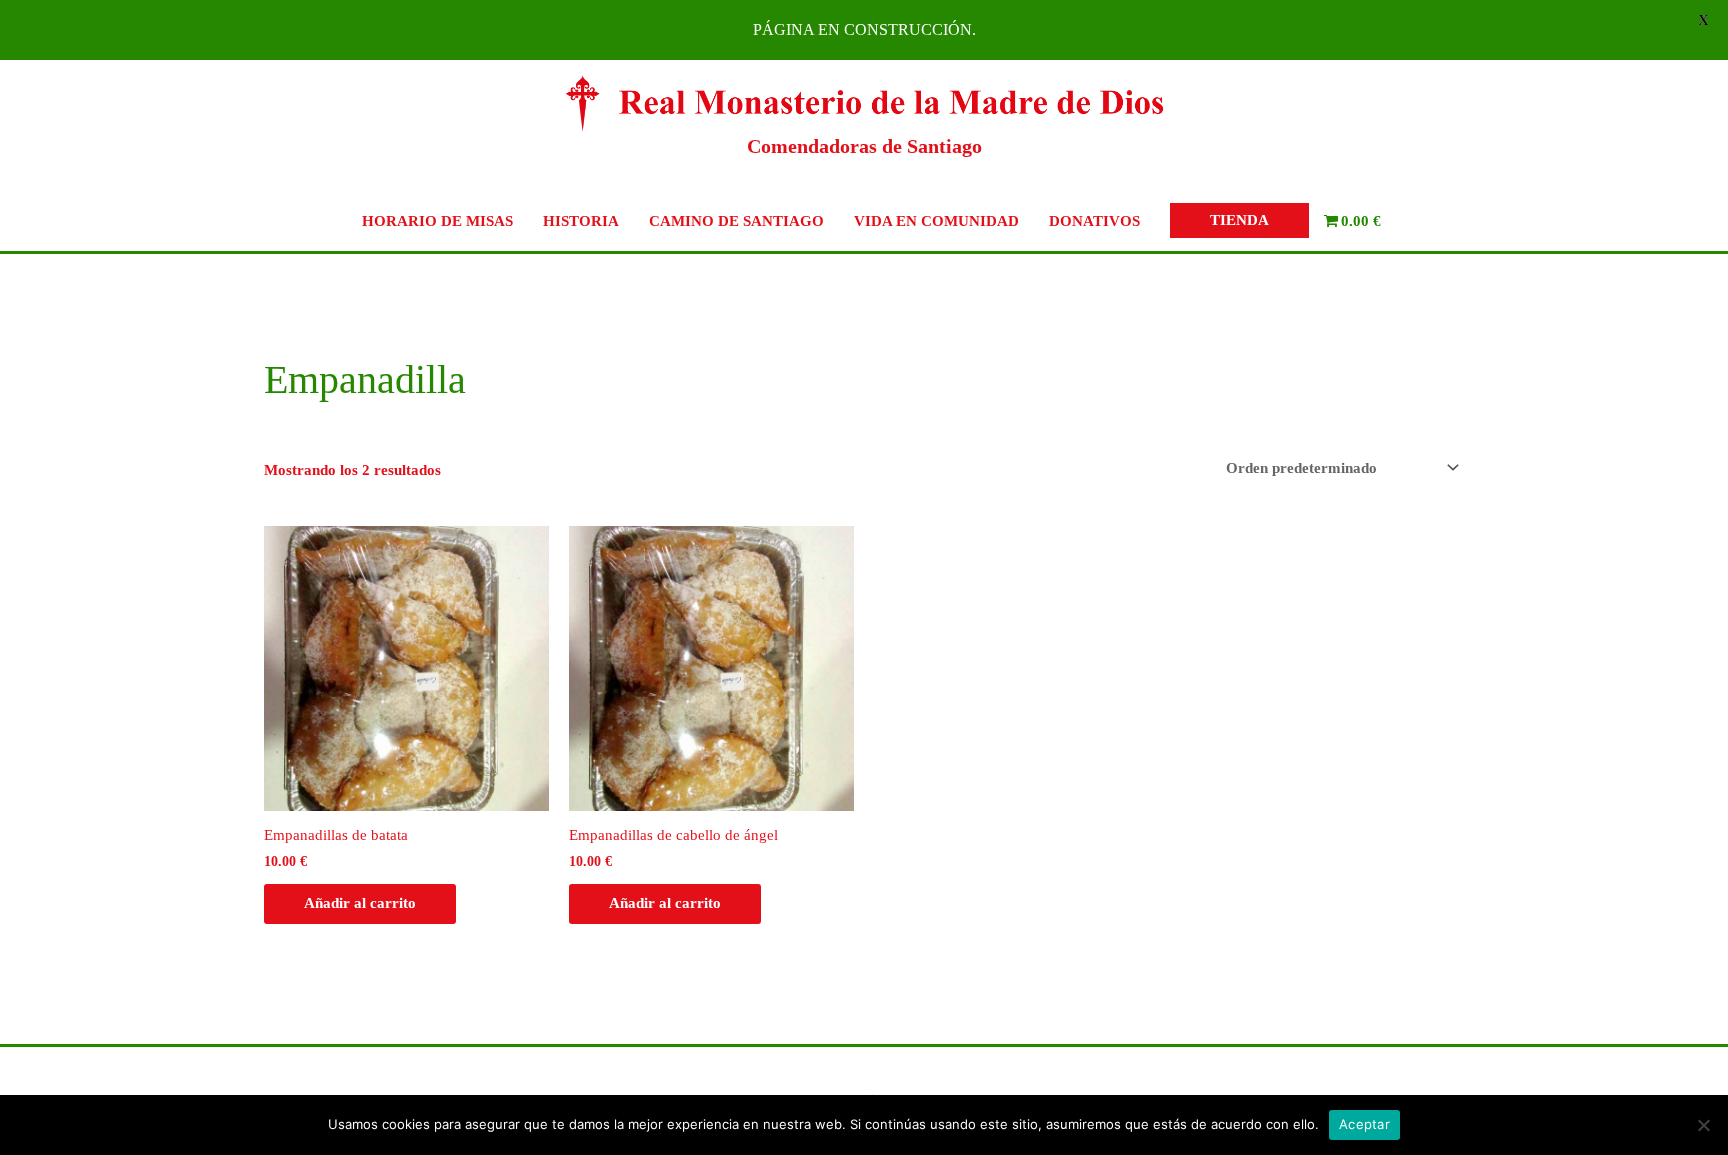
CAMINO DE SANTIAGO (736, 221)
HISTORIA (581, 221)
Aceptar (1364, 1124)
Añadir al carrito (360, 903)
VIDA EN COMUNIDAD (936, 221)
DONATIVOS (1094, 221)
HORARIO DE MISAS (437, 221)
